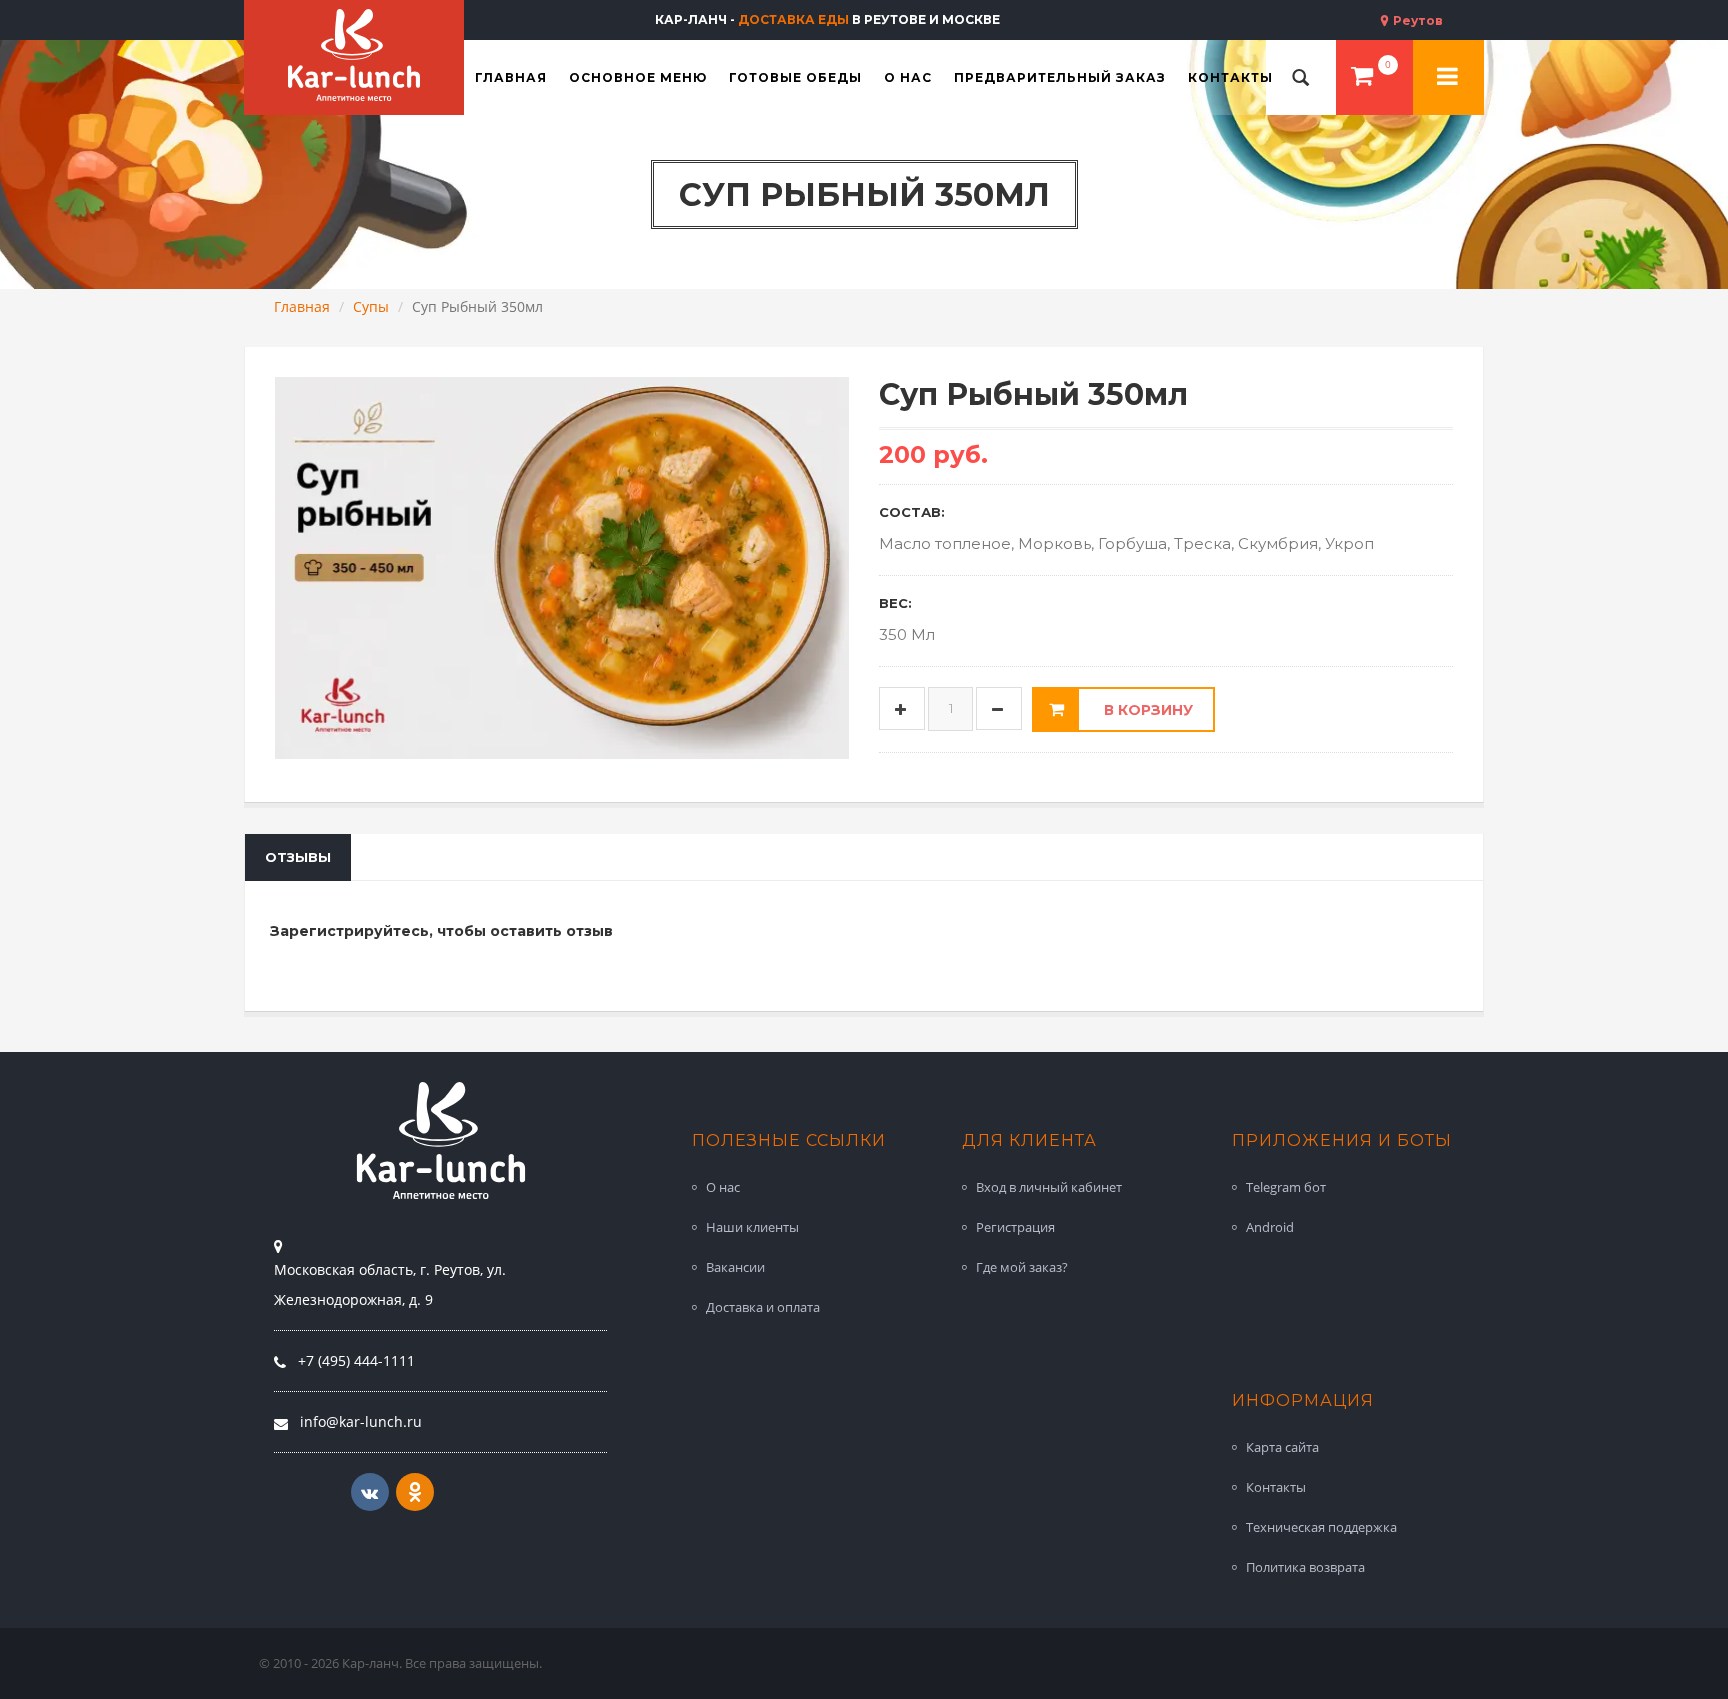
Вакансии (735, 1267)
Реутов (1416, 20)
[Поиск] (1301, 77)
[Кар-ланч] (354, 55)
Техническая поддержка (1321, 1527)
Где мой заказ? (1022, 1267)
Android (1270, 1227)
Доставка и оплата (763, 1307)
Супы (371, 306)
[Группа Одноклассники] (415, 1492)
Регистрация (1015, 1227)
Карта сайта (1282, 1447)
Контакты (1276, 1487)
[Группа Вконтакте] (370, 1492)
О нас (723, 1187)
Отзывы (298, 857)
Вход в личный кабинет (1049, 1187)
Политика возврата (1305, 1567)
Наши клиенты (752, 1227)
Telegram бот (1286, 1187)
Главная (302, 306)
